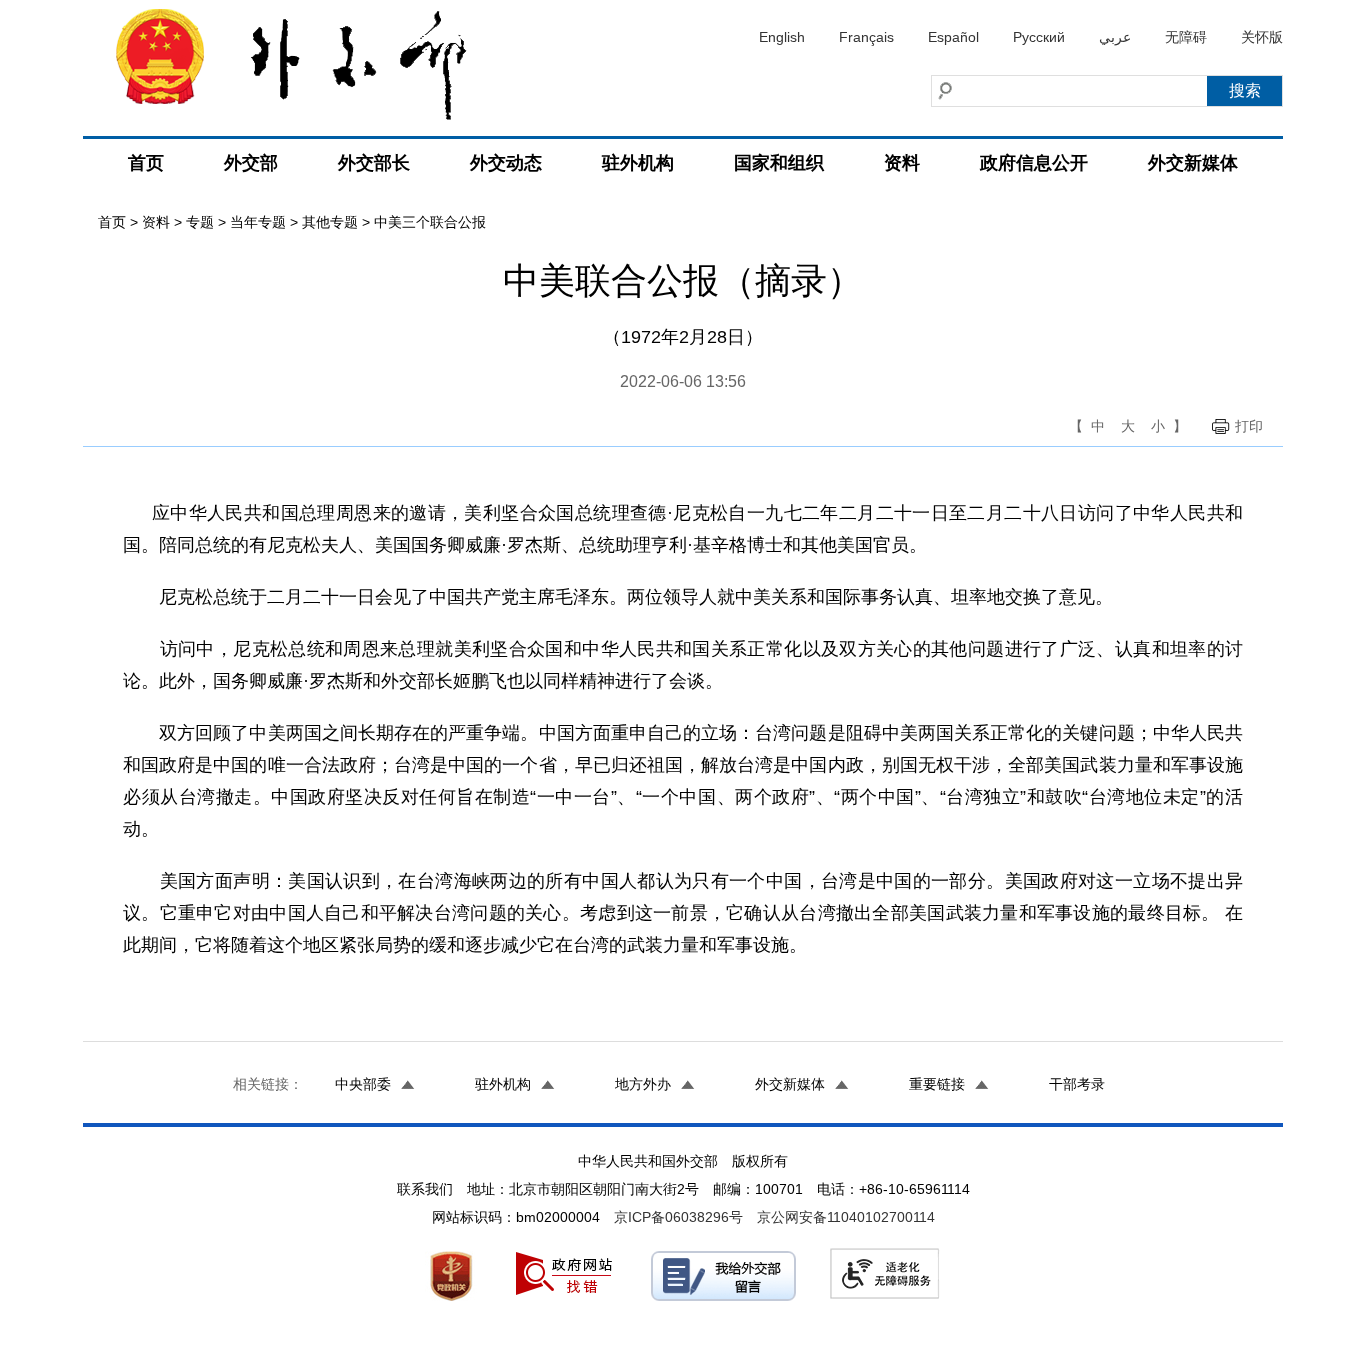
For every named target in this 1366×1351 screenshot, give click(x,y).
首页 (146, 163)
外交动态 (506, 163)
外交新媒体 (1193, 163)
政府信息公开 (1034, 163)
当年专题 (258, 222)
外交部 (251, 163)
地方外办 (643, 1084)
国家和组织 (779, 163)
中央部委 (363, 1084)
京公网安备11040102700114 (846, 1217)
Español (953, 37)
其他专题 (330, 222)
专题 (200, 222)
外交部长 (374, 163)
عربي (1115, 37)
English (782, 37)
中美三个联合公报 (430, 222)
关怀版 (1262, 37)
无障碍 (1186, 37)
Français (866, 37)
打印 (1249, 426)
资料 (902, 163)
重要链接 (937, 1084)
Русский (1039, 37)
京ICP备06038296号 (678, 1217)
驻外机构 (638, 163)
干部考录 (1077, 1084)
